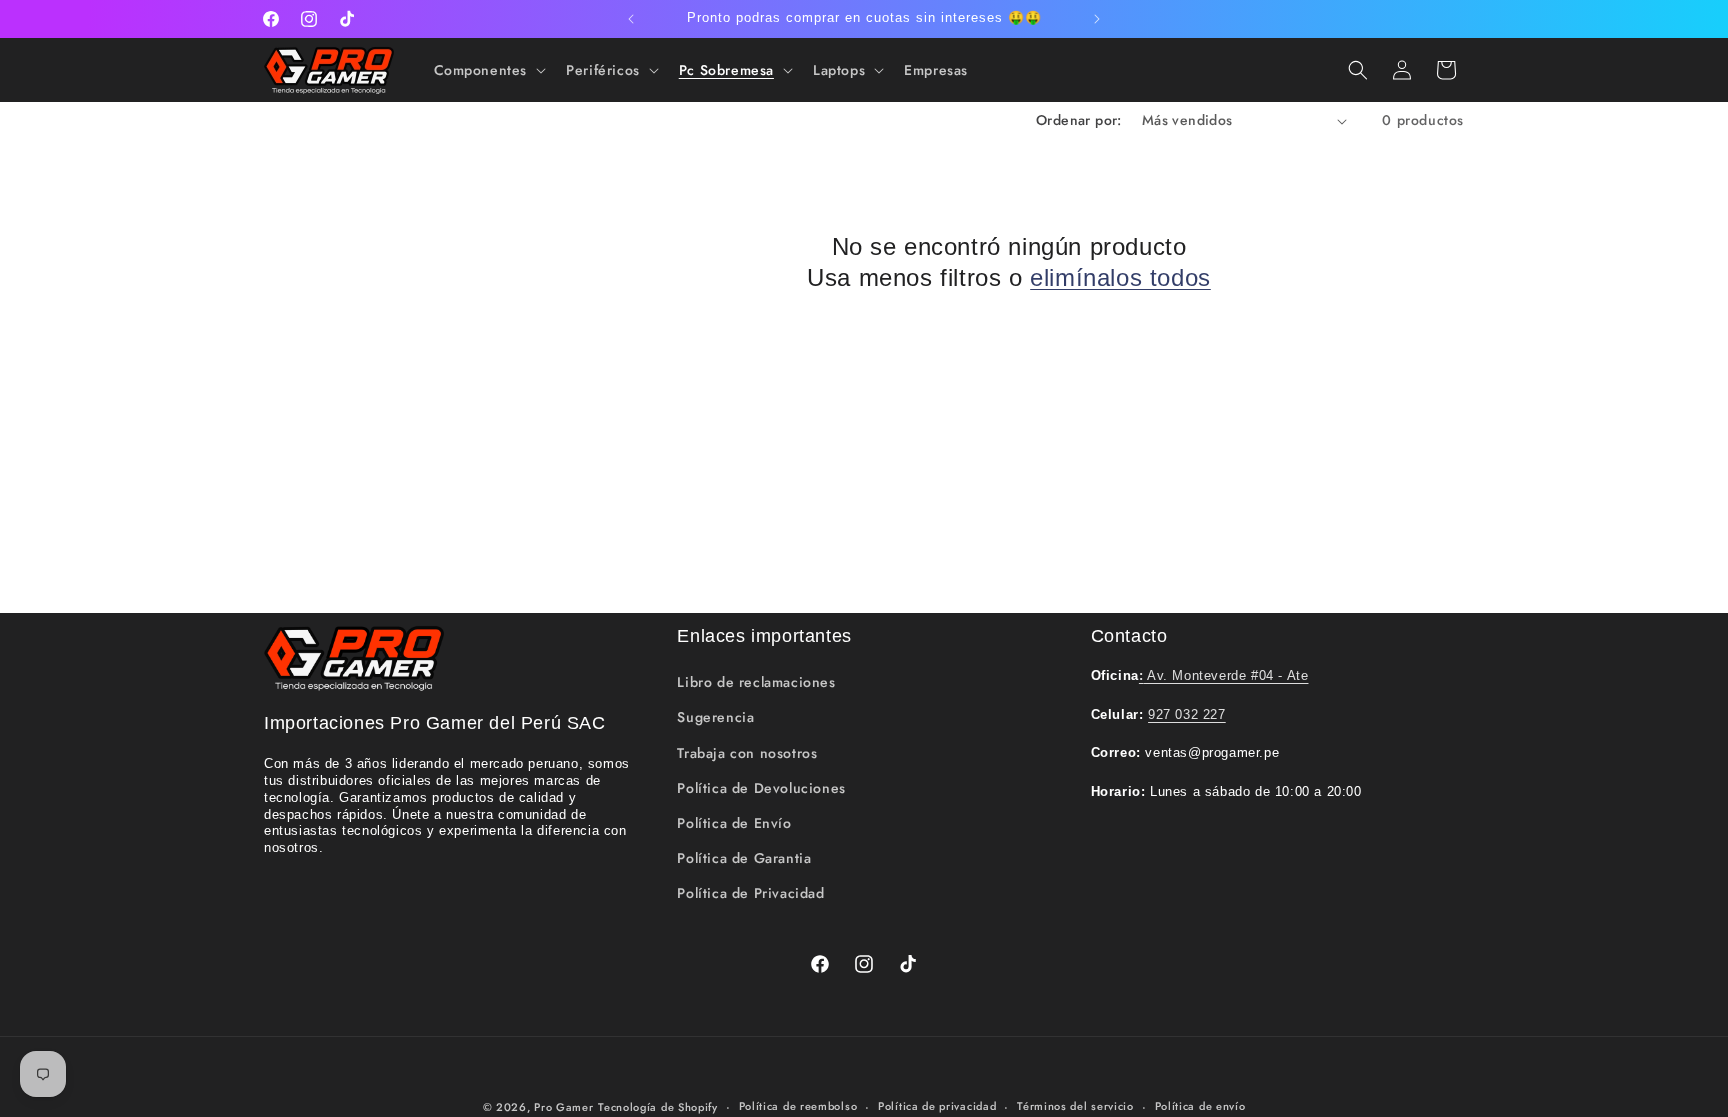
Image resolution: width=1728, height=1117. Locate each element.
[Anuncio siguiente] (1097, 19)
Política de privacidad (937, 1106)
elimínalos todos (1120, 277)
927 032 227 (1187, 714)
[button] (488, 70)
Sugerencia (715, 717)
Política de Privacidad (750, 893)
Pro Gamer (563, 1107)
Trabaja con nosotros (747, 753)
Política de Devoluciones (761, 788)
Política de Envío (734, 823)
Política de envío (1200, 1106)
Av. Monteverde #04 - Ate (1224, 675)
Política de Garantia (744, 858)
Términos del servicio (1075, 1106)
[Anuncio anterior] (631, 19)
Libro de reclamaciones (756, 682)
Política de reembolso (798, 1106)
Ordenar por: (1079, 120)
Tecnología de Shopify (658, 1107)
